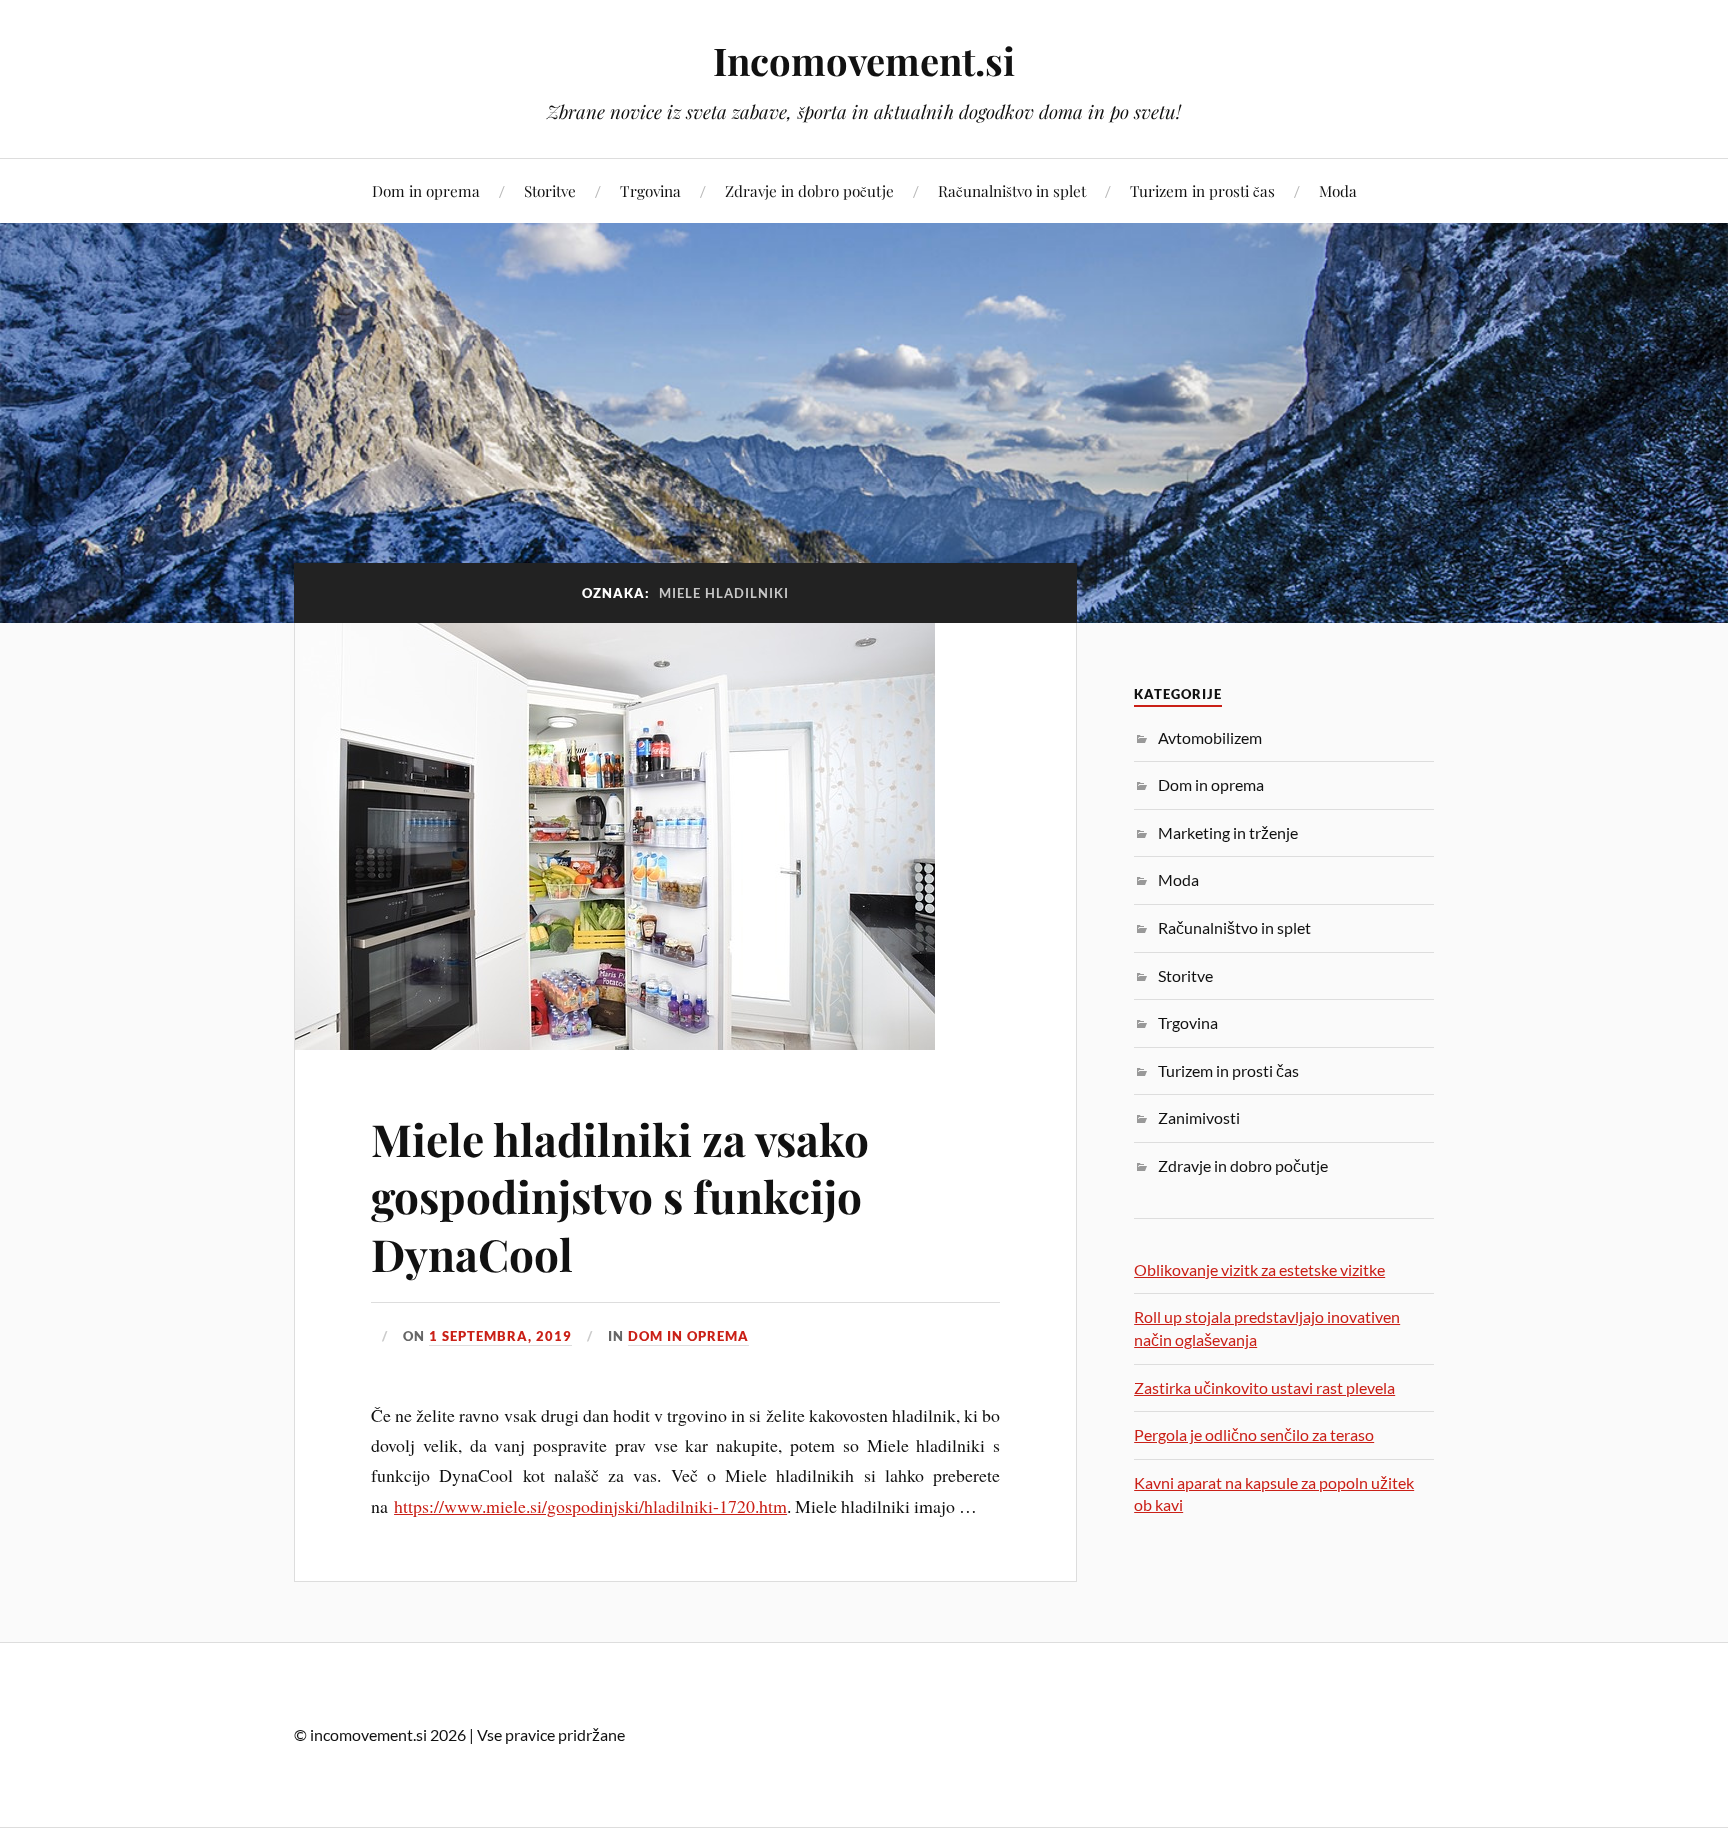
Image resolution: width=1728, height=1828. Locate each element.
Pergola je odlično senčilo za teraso (1254, 1434)
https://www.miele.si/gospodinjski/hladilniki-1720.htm (590, 1506)
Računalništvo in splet (1012, 190)
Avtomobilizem (1210, 737)
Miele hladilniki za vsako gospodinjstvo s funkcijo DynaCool (620, 1196)
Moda (1338, 190)
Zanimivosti (1199, 1117)
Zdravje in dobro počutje (809, 190)
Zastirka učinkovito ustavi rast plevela (1264, 1387)
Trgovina (650, 190)
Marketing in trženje (1228, 832)
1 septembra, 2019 (500, 1336)
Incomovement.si (864, 60)
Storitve (550, 190)
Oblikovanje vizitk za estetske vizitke (1259, 1269)
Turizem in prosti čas (1202, 190)
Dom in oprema (426, 190)
